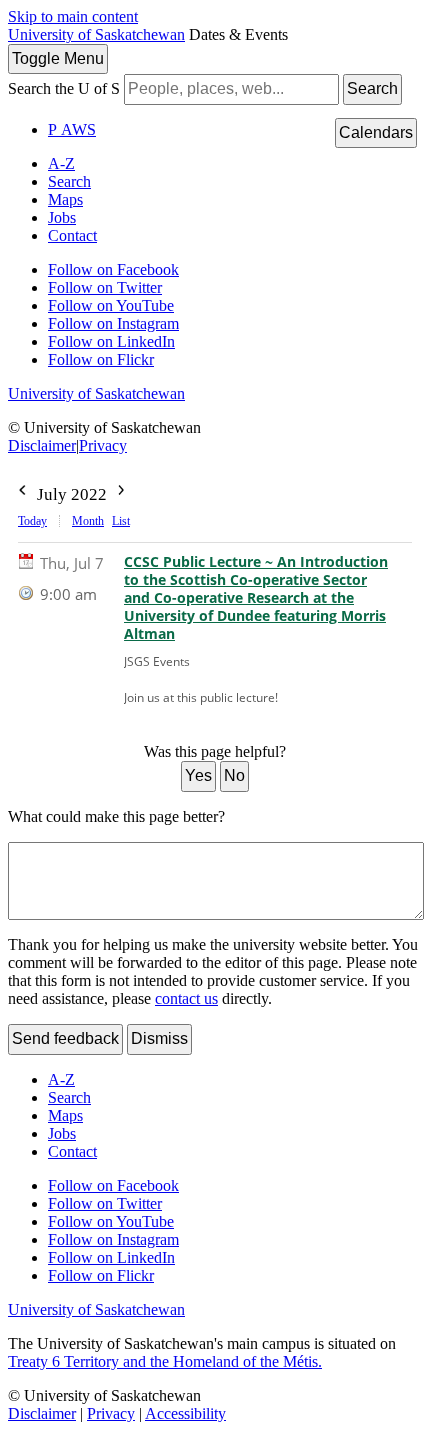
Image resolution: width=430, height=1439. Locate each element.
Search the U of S (64, 88)
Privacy (103, 445)
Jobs (62, 217)
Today (32, 521)
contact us (186, 998)
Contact (72, 235)
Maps (65, 199)
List (121, 521)
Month (88, 521)
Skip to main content (73, 16)
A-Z (61, 163)
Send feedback (65, 1038)
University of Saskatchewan (96, 34)
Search (372, 88)
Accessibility (185, 1413)
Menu (58, 58)
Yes (198, 775)
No (234, 775)
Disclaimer (42, 445)
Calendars (376, 132)
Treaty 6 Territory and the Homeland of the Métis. (165, 1361)
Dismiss (159, 1038)
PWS (72, 129)
